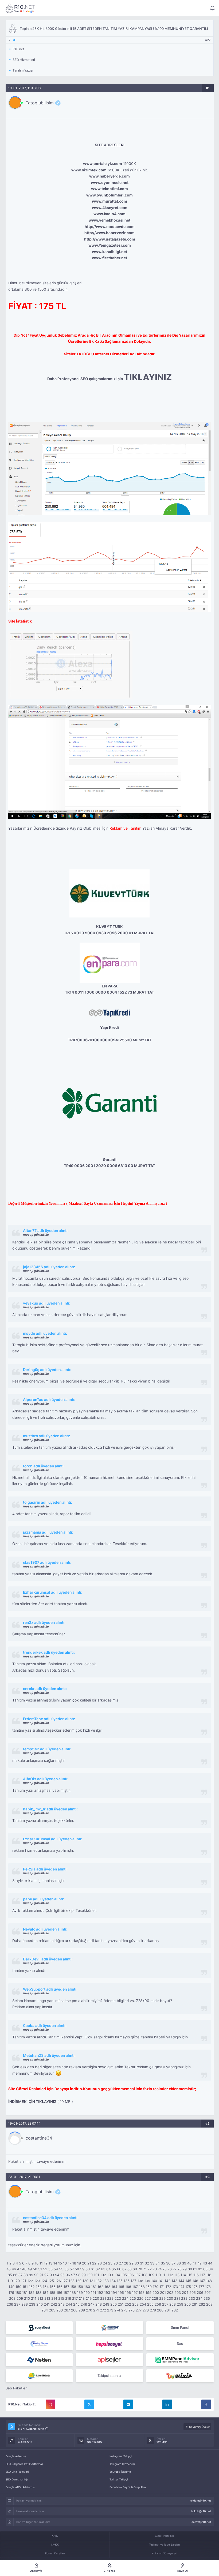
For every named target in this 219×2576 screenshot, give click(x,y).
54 (56, 2269)
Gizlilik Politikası (164, 2536)
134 (113, 2281)
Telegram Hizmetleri (122, 2464)
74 (160, 2269)
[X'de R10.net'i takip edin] (89, 2404)
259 (180, 2304)
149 (11, 2287)
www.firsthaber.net (109, 258)
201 (163, 2293)
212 (40, 2298)
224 (125, 2298)
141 (161, 2281)
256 (158, 2304)
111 (164, 2275)
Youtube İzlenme (120, 2472)
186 (59, 2293)
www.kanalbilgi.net (109, 252)
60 (88, 2269)
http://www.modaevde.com (110, 227)
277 (139, 2310)
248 (99, 2304)
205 (193, 2293)
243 (61, 2304)
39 (184, 2263)
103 (110, 2275)
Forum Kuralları (55, 2553)
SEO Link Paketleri (17, 2472)
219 (89, 2298)
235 (207, 2298)
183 (38, 2293)
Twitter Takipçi (119, 2479)
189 (80, 2293)
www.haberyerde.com (109, 176)
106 (131, 2275)
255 (150, 2304)
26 (116, 2263)
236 (10, 2304)
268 (74, 2310)
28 (126, 2263)
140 (154, 2281)
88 (26, 2275)
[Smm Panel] (39, 2328)
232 (184, 2298)
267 (67, 2310)
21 (89, 2263)
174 (182, 2287)
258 (173, 2304)
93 (52, 2275)
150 (18, 2287)
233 (192, 2298)
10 (37, 2263)
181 (25, 2293)
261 (195, 2304)
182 (32, 2293)
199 (148, 2293)
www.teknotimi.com (109, 189)
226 (140, 2298)
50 (35, 2269)
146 (195, 2281)
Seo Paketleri (17, 2388)
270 (89, 2310)
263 (209, 2304)
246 (84, 2304)
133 (106, 2281)
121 (24, 2281)
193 (107, 2293)
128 (72, 2281)
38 (179, 2263)
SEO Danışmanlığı (17, 2479)
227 (148, 2298)
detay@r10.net (201, 2522)
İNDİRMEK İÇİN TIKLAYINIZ (32, 2102)
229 (162, 2298)
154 (46, 2287)
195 (121, 2293)
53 (50, 2269)
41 (194, 2263)
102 (103, 2275)
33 (152, 2263)
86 (15, 2275)
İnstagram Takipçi (121, 2456)
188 (73, 2293)
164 (114, 2287)
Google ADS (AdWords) (20, 2487)
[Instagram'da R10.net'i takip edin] (50, 2404)
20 (84, 2263)
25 (110, 2263)
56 (67, 2269)
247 (91, 2304)
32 (147, 2263)
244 (69, 2304)
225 (133, 2298)
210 (27, 2298)
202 (170, 2293)
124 (44, 2281)
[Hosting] (109, 2328)
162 (100, 2287)
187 (66, 2293)
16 (65, 2263)
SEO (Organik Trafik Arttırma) (24, 2464)
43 (205, 2263)
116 (196, 2275)
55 (61, 2269)
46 (14, 2269)
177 (201, 2287)
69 (135, 2269)
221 (103, 2298)
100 (90, 2275)
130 (85, 2281)
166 (128, 2287)
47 (19, 2269)
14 (55, 2263)
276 (132, 2310)
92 (46, 2275)
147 (202, 2281)
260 (187, 2304)
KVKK (55, 2545)
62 (98, 2269)
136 (127, 2281)
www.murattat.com (109, 201)
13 (50, 2263)
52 (45, 2269)
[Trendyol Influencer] (180, 2376)
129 (79, 2281)
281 (167, 2310)
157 (66, 2287)
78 (180, 2269)
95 (62, 2275)
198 (142, 2293)
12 (46, 2263)
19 (79, 2263)
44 (210, 2263)
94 (57, 2275)
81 (195, 2269)
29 (131, 2263)
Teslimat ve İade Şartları (164, 2545)
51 (40, 2269)
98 (78, 2275)
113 (177, 2275)
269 (82, 2310)
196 (128, 2293)
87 (20, 2275)
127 (65, 2281)
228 (155, 2298)
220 (96, 2298)
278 (146, 2310)
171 (162, 2287)
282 (175, 2310)
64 (108, 2269)
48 (24, 2269)
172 (168, 2287)
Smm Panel (180, 2327)
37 (173, 2263)
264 (45, 2310)
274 (117, 2310)
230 (170, 2298)
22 (94, 2263)
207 (207, 2293)
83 (205, 2269)
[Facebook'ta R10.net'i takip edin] (206, 2404)
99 (84, 2275)
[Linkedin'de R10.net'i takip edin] (167, 2404)
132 (99, 2281)
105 (124, 2275)
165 (121, 2287)
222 (110, 2298)
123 (37, 2281)
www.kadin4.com (109, 214)
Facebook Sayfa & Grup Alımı (128, 2487)
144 (181, 2281)
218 (82, 2298)
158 (73, 2287)
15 (60, 2263)
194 (114, 2293)
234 (199, 2298)
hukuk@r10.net (201, 2511)
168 (142, 2287)
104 (117, 2275)
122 (30, 2281)
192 (100, 2293)
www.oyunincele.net (110, 183)
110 (158, 2275)
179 (11, 2293)
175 (188, 2287)
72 (150, 2269)
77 (175, 2269)
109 (151, 2275)
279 (153, 2310)
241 (47, 2304)
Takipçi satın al (109, 2376)
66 (119, 2269)
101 (96, 2275)
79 (185, 2269)
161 (94, 2287)
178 (208, 2287)
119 (10, 2281)
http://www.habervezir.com (109, 233)
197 (135, 2293)
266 (60, 2310)
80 (190, 2269)
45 (9, 2269)
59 (82, 2269)
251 (121, 2304)
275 (124, 2310)
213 (47, 2298)
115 (190, 2275)
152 (32, 2287)
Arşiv (55, 2536)
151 (25, 2287)
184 (45, 2293)
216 (68, 2298)
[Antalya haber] (39, 2376)
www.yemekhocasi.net (109, 220)
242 (54, 2304)
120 (17, 2281)
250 (114, 2304)
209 (20, 2298)
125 (51, 2281)
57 (72, 2269)
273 (110, 2310)
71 (145, 2269)
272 (103, 2310)
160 (87, 2287)
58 (77, 2269)
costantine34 (39, 2138)
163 (107, 2287)
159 (80, 2287)
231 (177, 2298)
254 (143, 2304)
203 (178, 2293)
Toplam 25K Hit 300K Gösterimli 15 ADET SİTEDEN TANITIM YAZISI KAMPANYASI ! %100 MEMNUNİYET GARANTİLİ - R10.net (20, 8)
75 (165, 2269)
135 (120, 2281)
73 (155, 2269)
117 (202, 2275)
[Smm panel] (180, 2360)
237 (17, 2304)
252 (128, 2304)
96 (68, 2275)
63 (103, 2269)
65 (114, 2269)
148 (209, 2281)
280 (160, 2310)
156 (60, 2287)
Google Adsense (16, 2456)
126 (58, 2281)
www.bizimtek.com (89, 170)
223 (118, 2298)
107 (138, 2275)
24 (105, 2263)
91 (41, 2275)
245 (76, 2304)
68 (130, 2269)
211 (34, 2298)
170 (156, 2287)
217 (75, 2298)
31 (142, 2263)
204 (185, 2293)
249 (106, 2304)
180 (18, 2293)
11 (41, 2263)
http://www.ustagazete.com (110, 239)
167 (135, 2287)
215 (61, 2298)
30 (137, 2263)
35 (163, 2263)
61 (93, 2269)
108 (144, 2275)
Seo (180, 2343)
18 (74, 2263)
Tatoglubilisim (40, 103)
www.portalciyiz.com (103, 164)
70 (140, 2269)
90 (36, 2275)
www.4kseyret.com (110, 208)
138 (140, 2281)
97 (73, 2275)
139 (147, 2281)
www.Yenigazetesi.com (110, 245)
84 (211, 2269)
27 (121, 2263)
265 (52, 2310)
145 (188, 2281)
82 (200, 2269)
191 (93, 2293)
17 (70, 2263)
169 (149, 2287)
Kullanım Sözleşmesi (164, 2553)
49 (30, 2269)
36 (168, 2263)
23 (100, 2263)
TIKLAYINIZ (148, 377)
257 (165, 2304)
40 (189, 2263)
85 (10, 2275)
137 (133, 2281)
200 (156, 2293)
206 (200, 2293)
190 (87, 2293)
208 (12, 2298)
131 (92, 2281)
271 (96, 2310)
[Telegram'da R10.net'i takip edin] (128, 2404)
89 (31, 2275)
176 (195, 2287)
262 (202, 2304)
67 (124, 2269)
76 (170, 2269)
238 (25, 2304)
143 (174, 2281)
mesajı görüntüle (36, 1234)
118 (209, 2275)
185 (52, 2293)
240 (40, 2304)
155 (53, 2287)
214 (54, 2298)
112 (170, 2275)
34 (158, 2263)
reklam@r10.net (200, 2500)
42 (200, 2263)
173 (175, 2287)
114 (183, 2275)
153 (39, 2287)
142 (167, 2281)
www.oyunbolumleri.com (109, 195)
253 (135, 2304)
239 (32, 2304)
